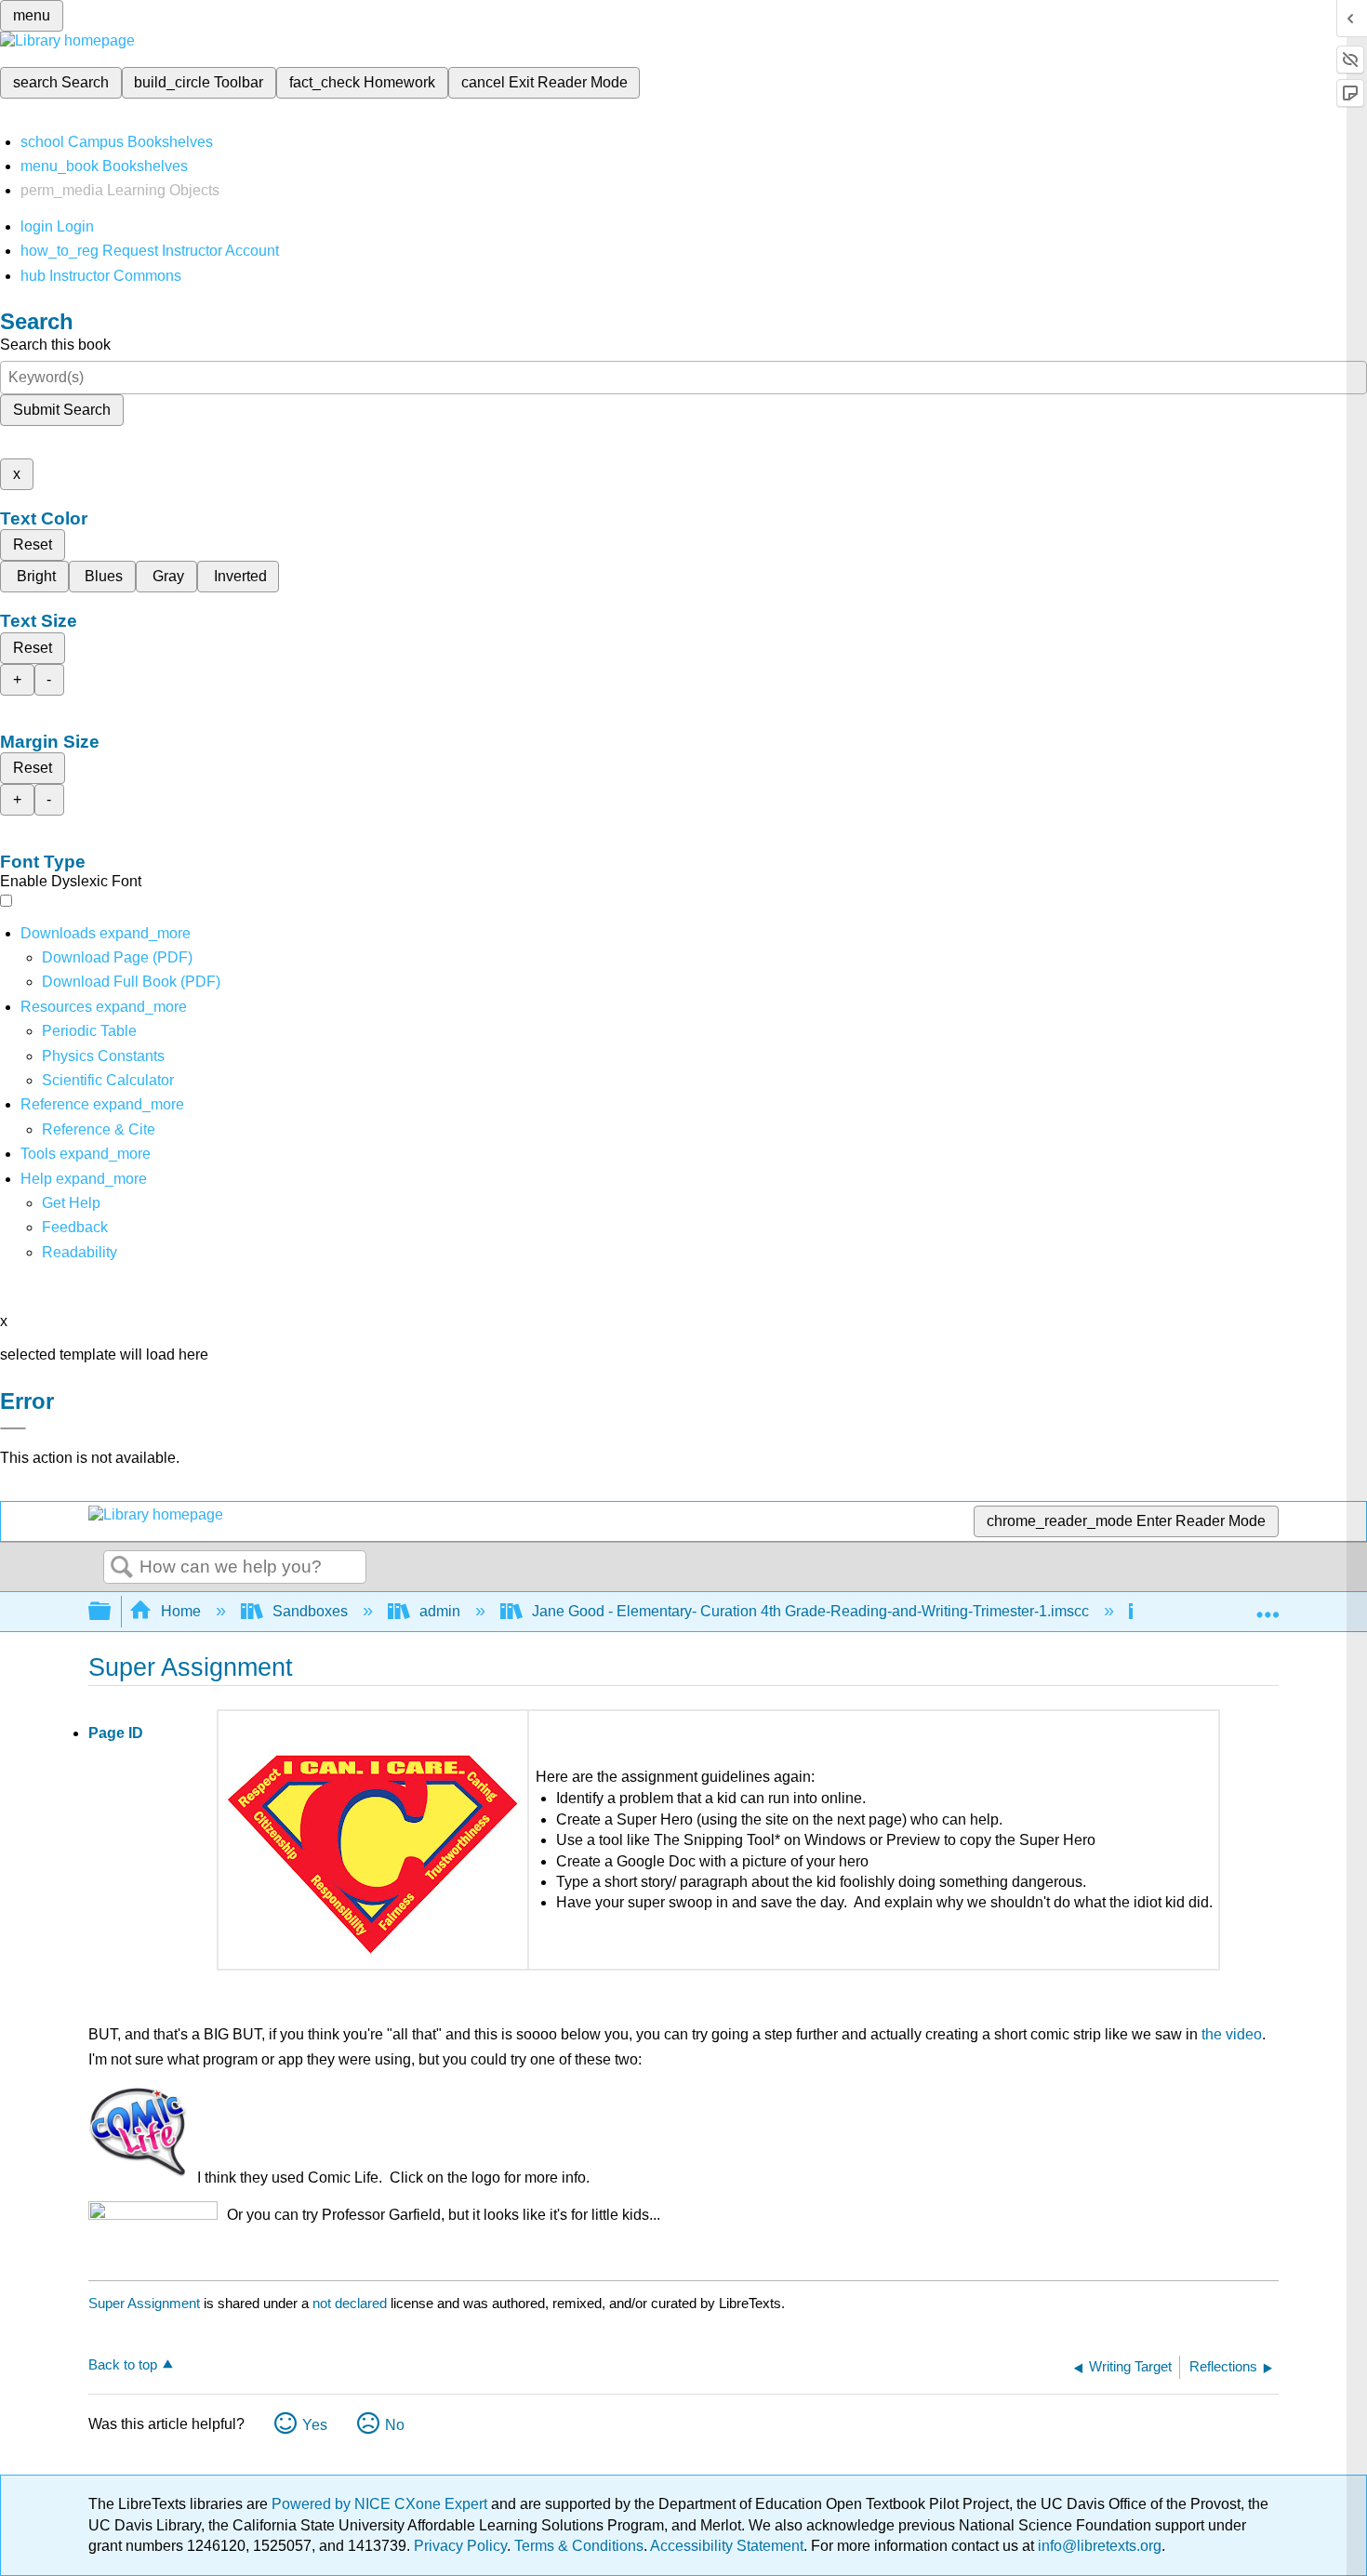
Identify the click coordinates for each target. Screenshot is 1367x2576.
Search (122, 1568)
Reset (33, 544)
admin (440, 1611)
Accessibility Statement (727, 2546)
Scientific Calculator (108, 1080)
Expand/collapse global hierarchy (112, 1612)
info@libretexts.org (1098, 2546)
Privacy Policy (460, 2546)
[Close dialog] (13, 1428)
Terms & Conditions (579, 2546)
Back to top (123, 2364)
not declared (352, 2303)
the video (1232, 2034)
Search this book (55, 345)
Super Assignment (144, 2303)
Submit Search (62, 410)
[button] (75, 1227)
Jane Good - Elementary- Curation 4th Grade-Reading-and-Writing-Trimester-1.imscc (810, 1611)
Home (181, 1611)
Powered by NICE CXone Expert (381, 2504)
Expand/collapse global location (1267, 1606)
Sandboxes (310, 1611)
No (395, 2425)
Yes (315, 2425)
